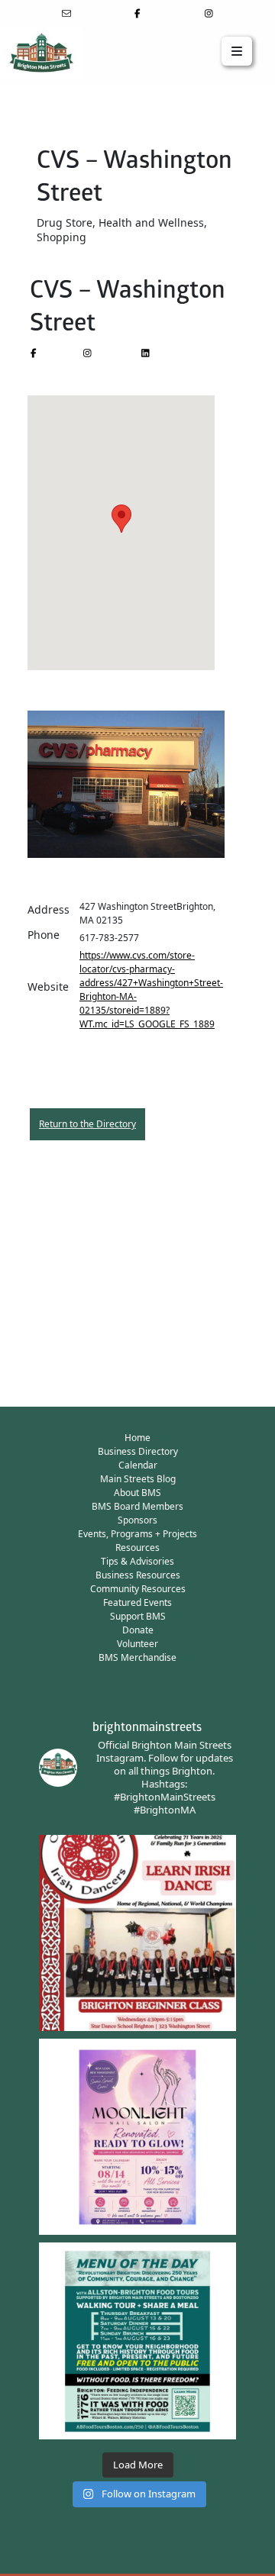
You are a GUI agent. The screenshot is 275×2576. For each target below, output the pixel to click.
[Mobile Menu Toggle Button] (237, 51)
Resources (137, 1548)
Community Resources (138, 1589)
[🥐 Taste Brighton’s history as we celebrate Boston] (137, 2341)
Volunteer (137, 1644)
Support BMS (138, 1616)
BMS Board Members (137, 1506)
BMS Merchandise (137, 1657)
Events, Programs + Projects (137, 1534)
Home (137, 1438)
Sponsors (137, 1520)
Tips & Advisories (137, 1561)
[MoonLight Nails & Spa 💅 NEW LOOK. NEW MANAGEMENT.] (137, 2137)
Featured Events (137, 1602)
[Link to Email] (66, 13)
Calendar (138, 1465)
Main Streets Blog (138, 1479)
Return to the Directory (87, 1124)
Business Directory (138, 1451)
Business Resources (138, 1575)
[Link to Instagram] (209, 13)
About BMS (137, 1493)
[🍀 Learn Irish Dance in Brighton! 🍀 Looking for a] (137, 1933)
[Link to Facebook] (138, 13)
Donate (138, 1630)
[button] (121, 519)
